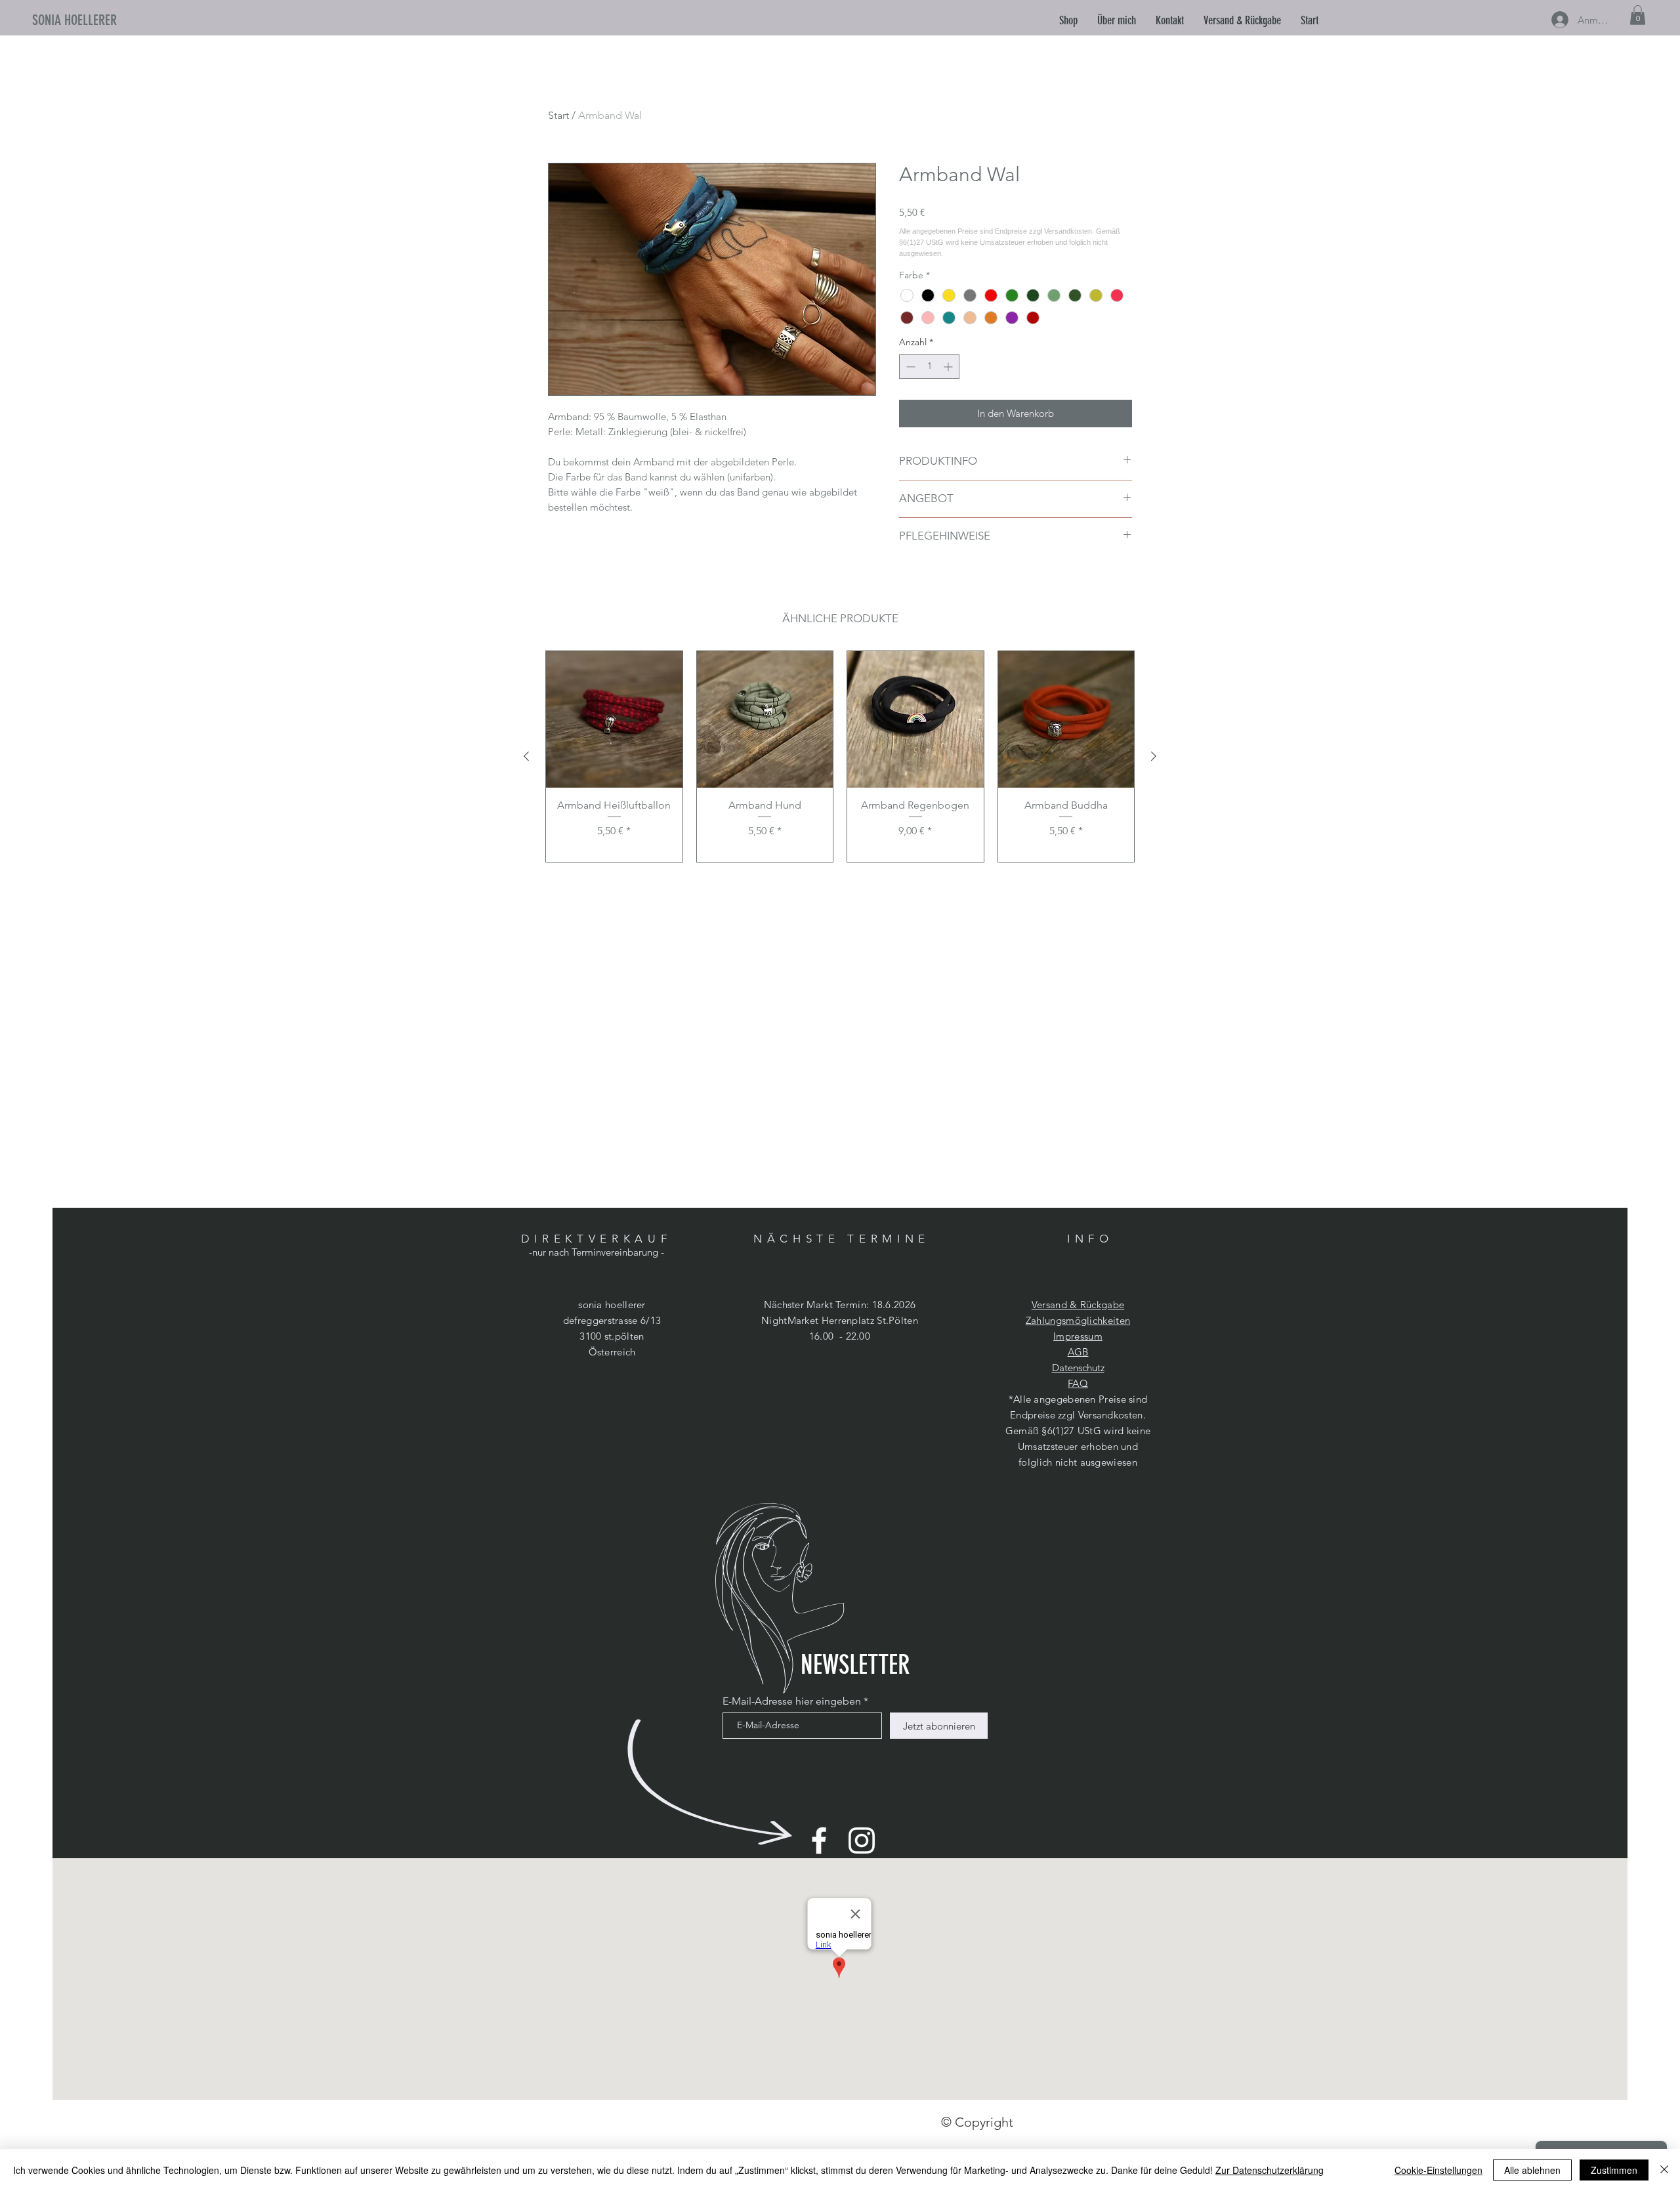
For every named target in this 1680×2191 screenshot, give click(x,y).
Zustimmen (1614, 2170)
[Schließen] (1664, 2170)
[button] (1117, 20)
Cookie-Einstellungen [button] (1438, 2170)
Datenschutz (1078, 1368)
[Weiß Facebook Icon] (819, 1840)
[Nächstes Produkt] (1154, 756)
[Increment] (949, 367)
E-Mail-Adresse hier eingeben (792, 1701)
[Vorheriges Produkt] (526, 756)
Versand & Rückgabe (1078, 1305)
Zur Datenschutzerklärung (1270, 2170)
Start (558, 115)
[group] (840, 756)
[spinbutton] (929, 367)
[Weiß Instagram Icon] (862, 1840)
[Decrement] (909, 367)
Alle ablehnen (1532, 2170)
